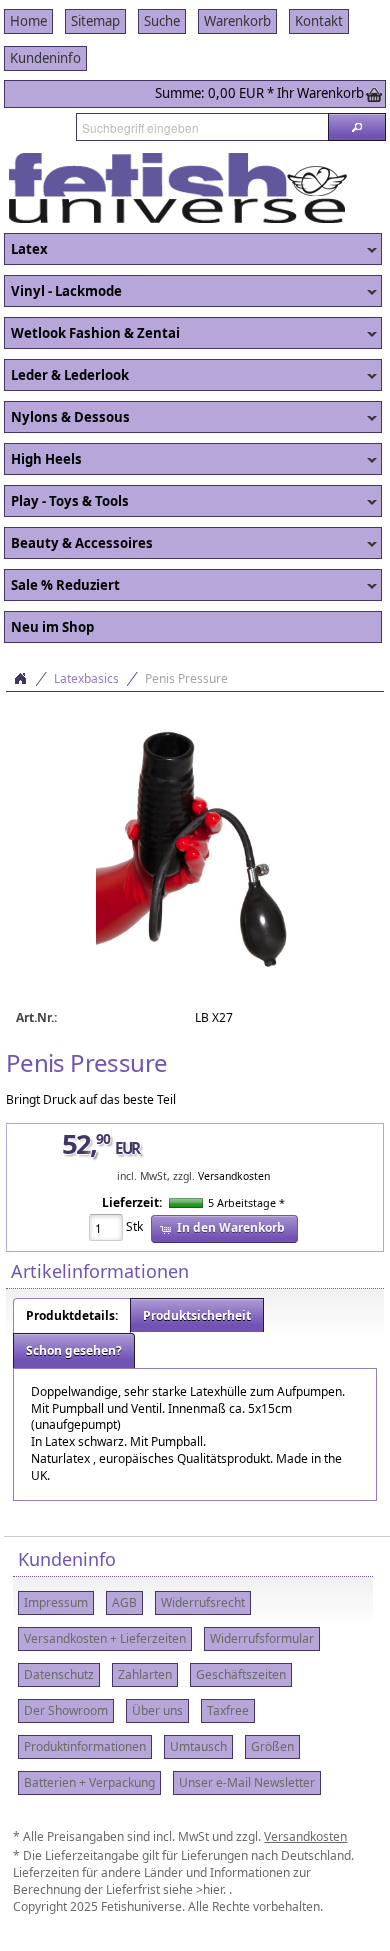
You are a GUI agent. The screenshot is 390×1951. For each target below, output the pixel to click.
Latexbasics (86, 678)
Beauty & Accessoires (78, 544)
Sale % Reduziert (62, 586)
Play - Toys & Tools (66, 502)
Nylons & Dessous (67, 418)
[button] (357, 127)
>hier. (212, 1889)
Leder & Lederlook (66, 376)
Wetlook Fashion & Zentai (92, 334)
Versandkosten (234, 1176)
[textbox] (202, 127)
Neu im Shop (52, 627)
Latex (26, 250)
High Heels (43, 460)
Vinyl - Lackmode (63, 292)
